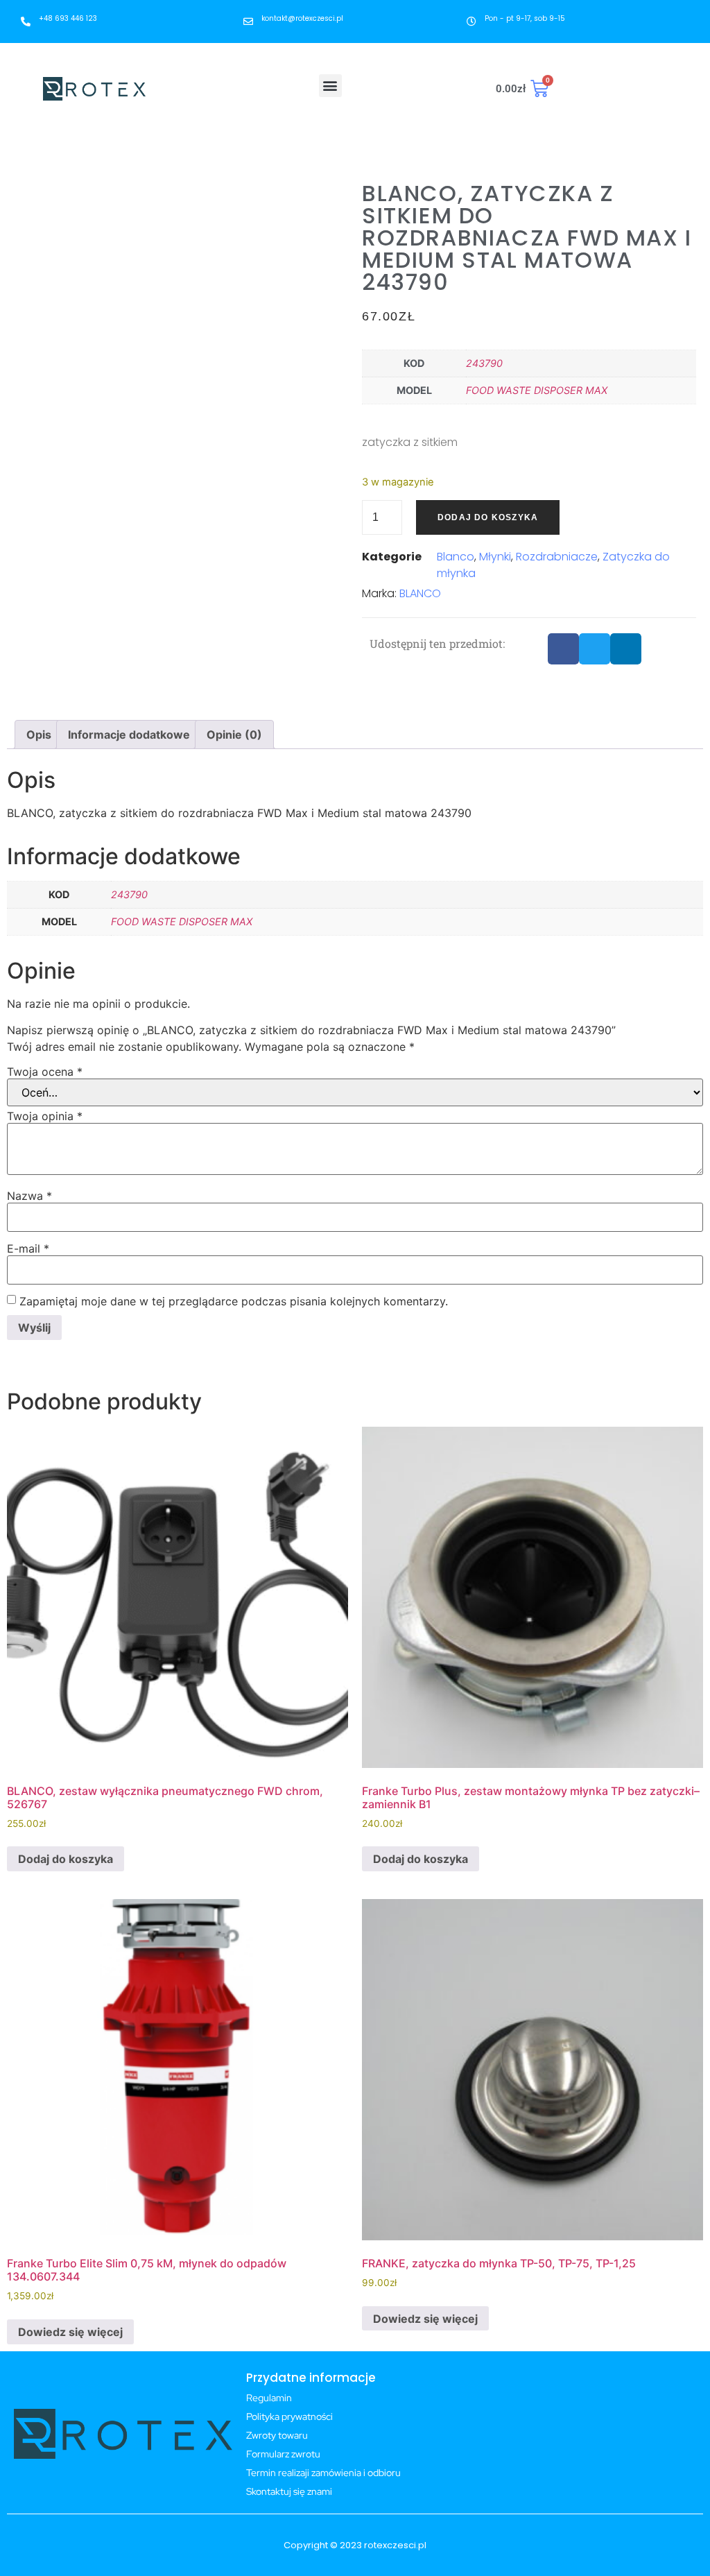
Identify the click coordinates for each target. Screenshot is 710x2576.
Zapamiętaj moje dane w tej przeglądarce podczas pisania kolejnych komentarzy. (234, 1301)
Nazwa (29, 1196)
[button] (330, 86)
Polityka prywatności (289, 2416)
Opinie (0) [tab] (234, 735)
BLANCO (420, 593)
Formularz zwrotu (283, 2454)
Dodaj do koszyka (488, 517)
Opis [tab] (39, 735)
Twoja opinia (45, 1116)
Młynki (495, 557)
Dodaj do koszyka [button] (66, 1859)
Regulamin (269, 2398)
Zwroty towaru (277, 2435)
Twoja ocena (45, 1072)
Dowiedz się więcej (70, 2332)
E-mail (28, 1248)
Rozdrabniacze (557, 557)
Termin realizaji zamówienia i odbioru (323, 2473)
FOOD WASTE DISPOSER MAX (537, 390)
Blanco (456, 557)
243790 (484, 363)
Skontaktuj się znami (289, 2491)
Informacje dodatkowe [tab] (129, 735)
